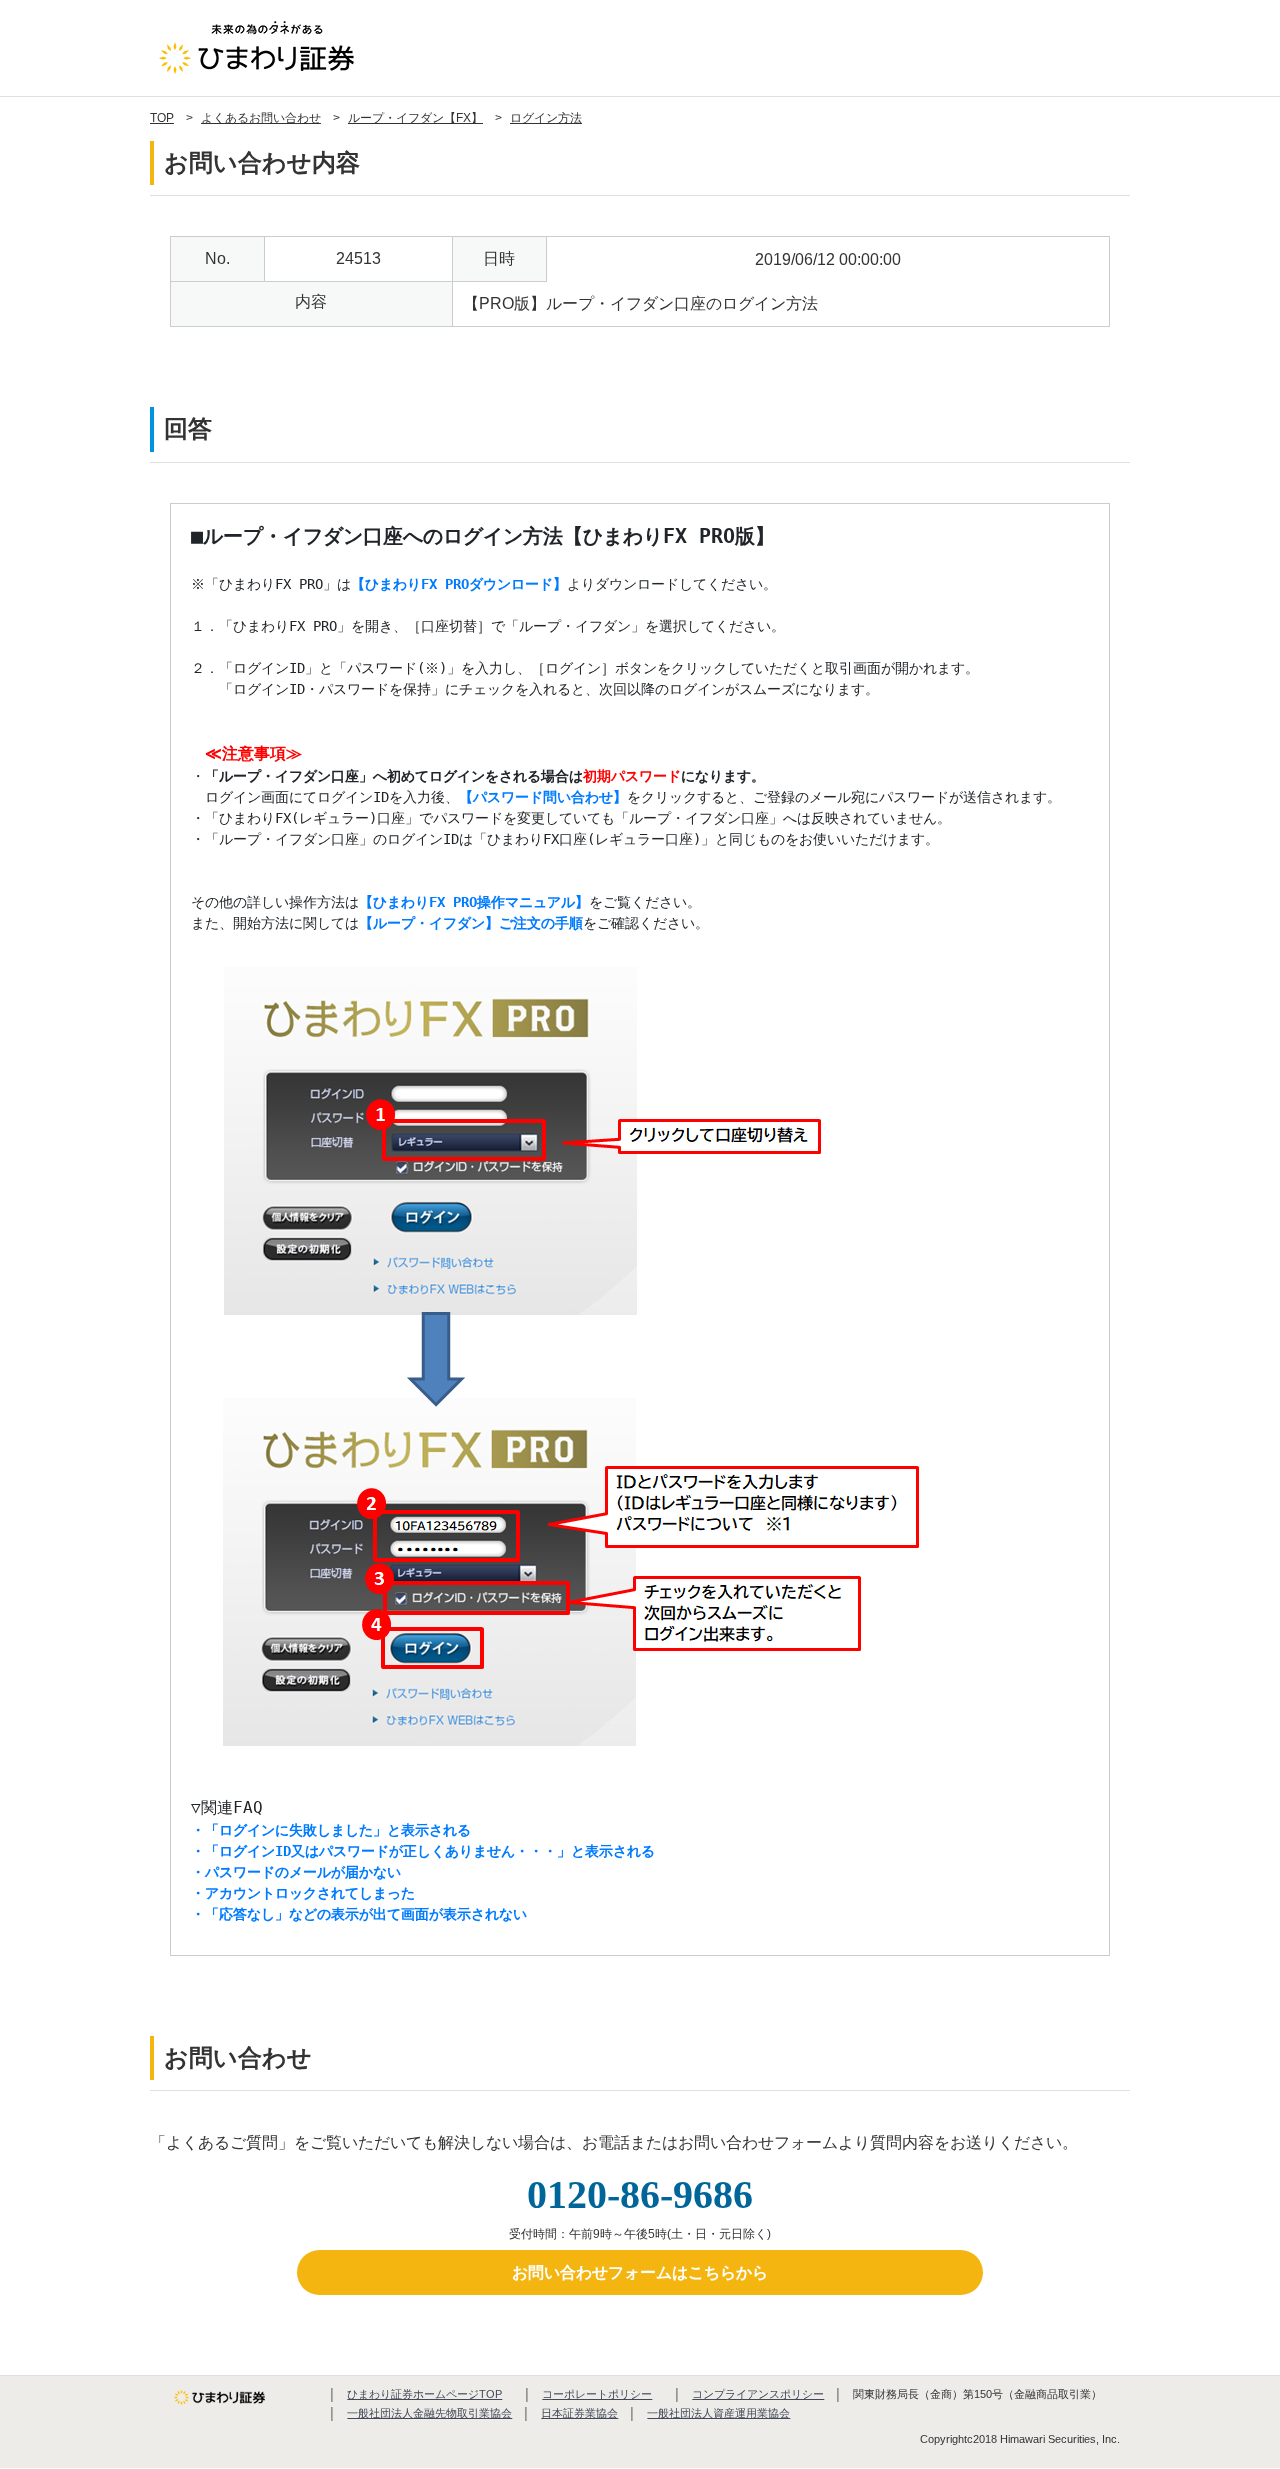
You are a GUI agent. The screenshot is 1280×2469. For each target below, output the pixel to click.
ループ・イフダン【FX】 (415, 118)
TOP (162, 118)
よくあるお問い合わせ (261, 118)
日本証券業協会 (579, 2413)
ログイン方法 (546, 118)
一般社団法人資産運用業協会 (718, 2413)
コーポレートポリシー (597, 2394)
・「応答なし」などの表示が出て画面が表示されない (359, 1914)
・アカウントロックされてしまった (303, 1893)
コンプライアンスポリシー (758, 2394)
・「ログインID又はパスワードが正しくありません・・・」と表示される (423, 1851)
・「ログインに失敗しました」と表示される (331, 1830)
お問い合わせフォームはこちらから (640, 2272)
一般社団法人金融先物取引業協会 (429, 2413)
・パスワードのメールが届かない (296, 1872)
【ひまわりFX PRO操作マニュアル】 (474, 902)
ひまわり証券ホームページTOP (424, 2394)
